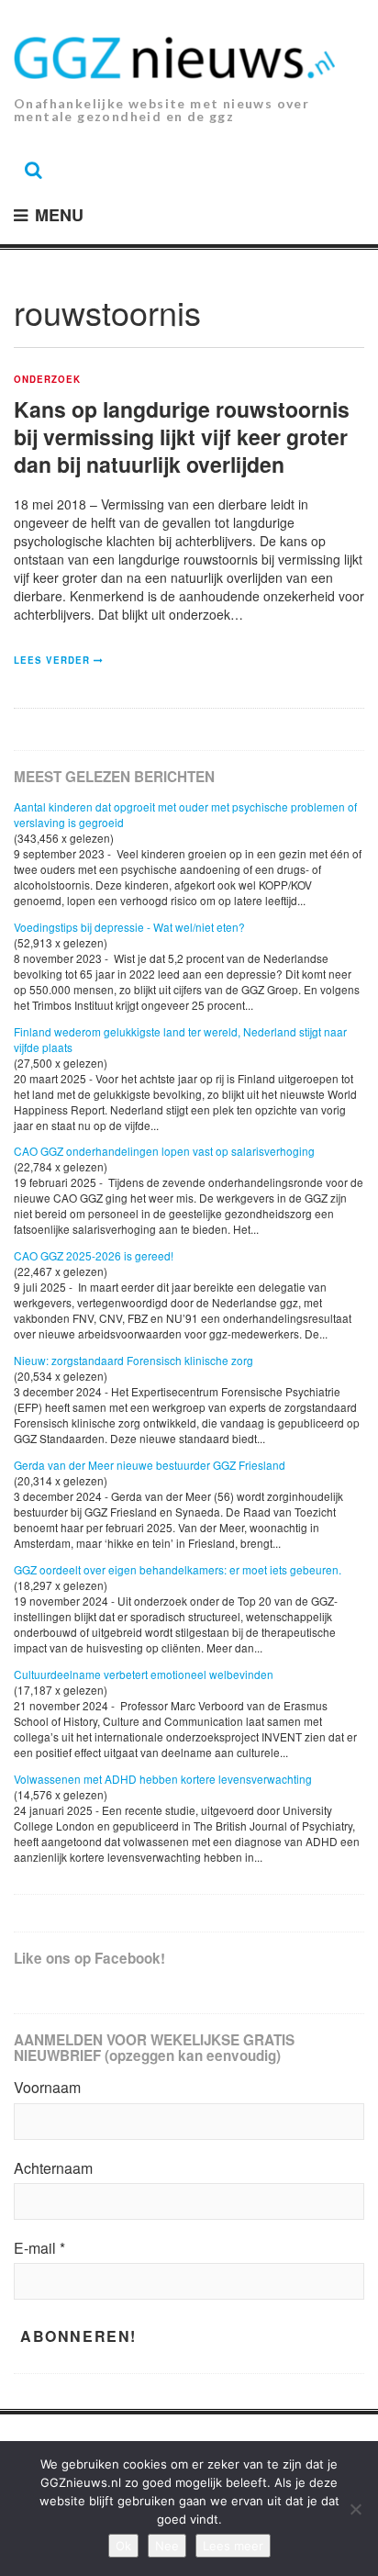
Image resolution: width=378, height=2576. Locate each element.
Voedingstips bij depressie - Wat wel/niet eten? (129, 927)
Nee (167, 2546)
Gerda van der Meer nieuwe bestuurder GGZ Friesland (150, 1465)
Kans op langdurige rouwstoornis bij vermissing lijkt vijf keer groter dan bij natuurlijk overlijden (182, 437)
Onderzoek (47, 380)
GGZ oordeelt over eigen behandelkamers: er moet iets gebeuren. (178, 1569)
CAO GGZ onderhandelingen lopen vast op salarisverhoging (164, 1151)
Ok (123, 2546)
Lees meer (233, 2546)
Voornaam (47, 2088)
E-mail (39, 2248)
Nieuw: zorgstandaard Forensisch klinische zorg (133, 1360)
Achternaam (53, 2168)
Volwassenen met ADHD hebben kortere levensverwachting (163, 1779)
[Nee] (355, 2509)
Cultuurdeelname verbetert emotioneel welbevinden (144, 1674)
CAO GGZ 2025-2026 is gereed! (94, 1255)
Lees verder (52, 660)
